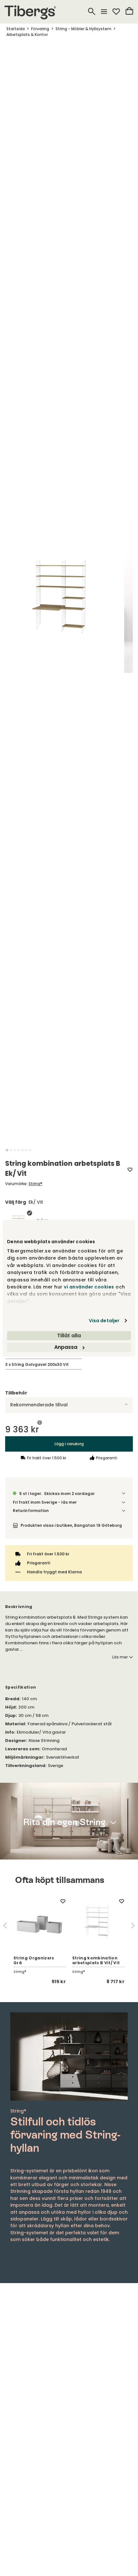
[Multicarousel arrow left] (5, 1925)
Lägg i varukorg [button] (69, 1444)
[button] (7, 1150)
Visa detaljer (104, 1321)
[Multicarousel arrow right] (133, 1925)
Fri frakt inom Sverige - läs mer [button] (45, 1502)
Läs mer (120, 1657)
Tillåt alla (69, 1336)
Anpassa (66, 1347)
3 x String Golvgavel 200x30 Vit (37, 1364)
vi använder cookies (89, 1287)
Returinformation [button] (31, 1511)
